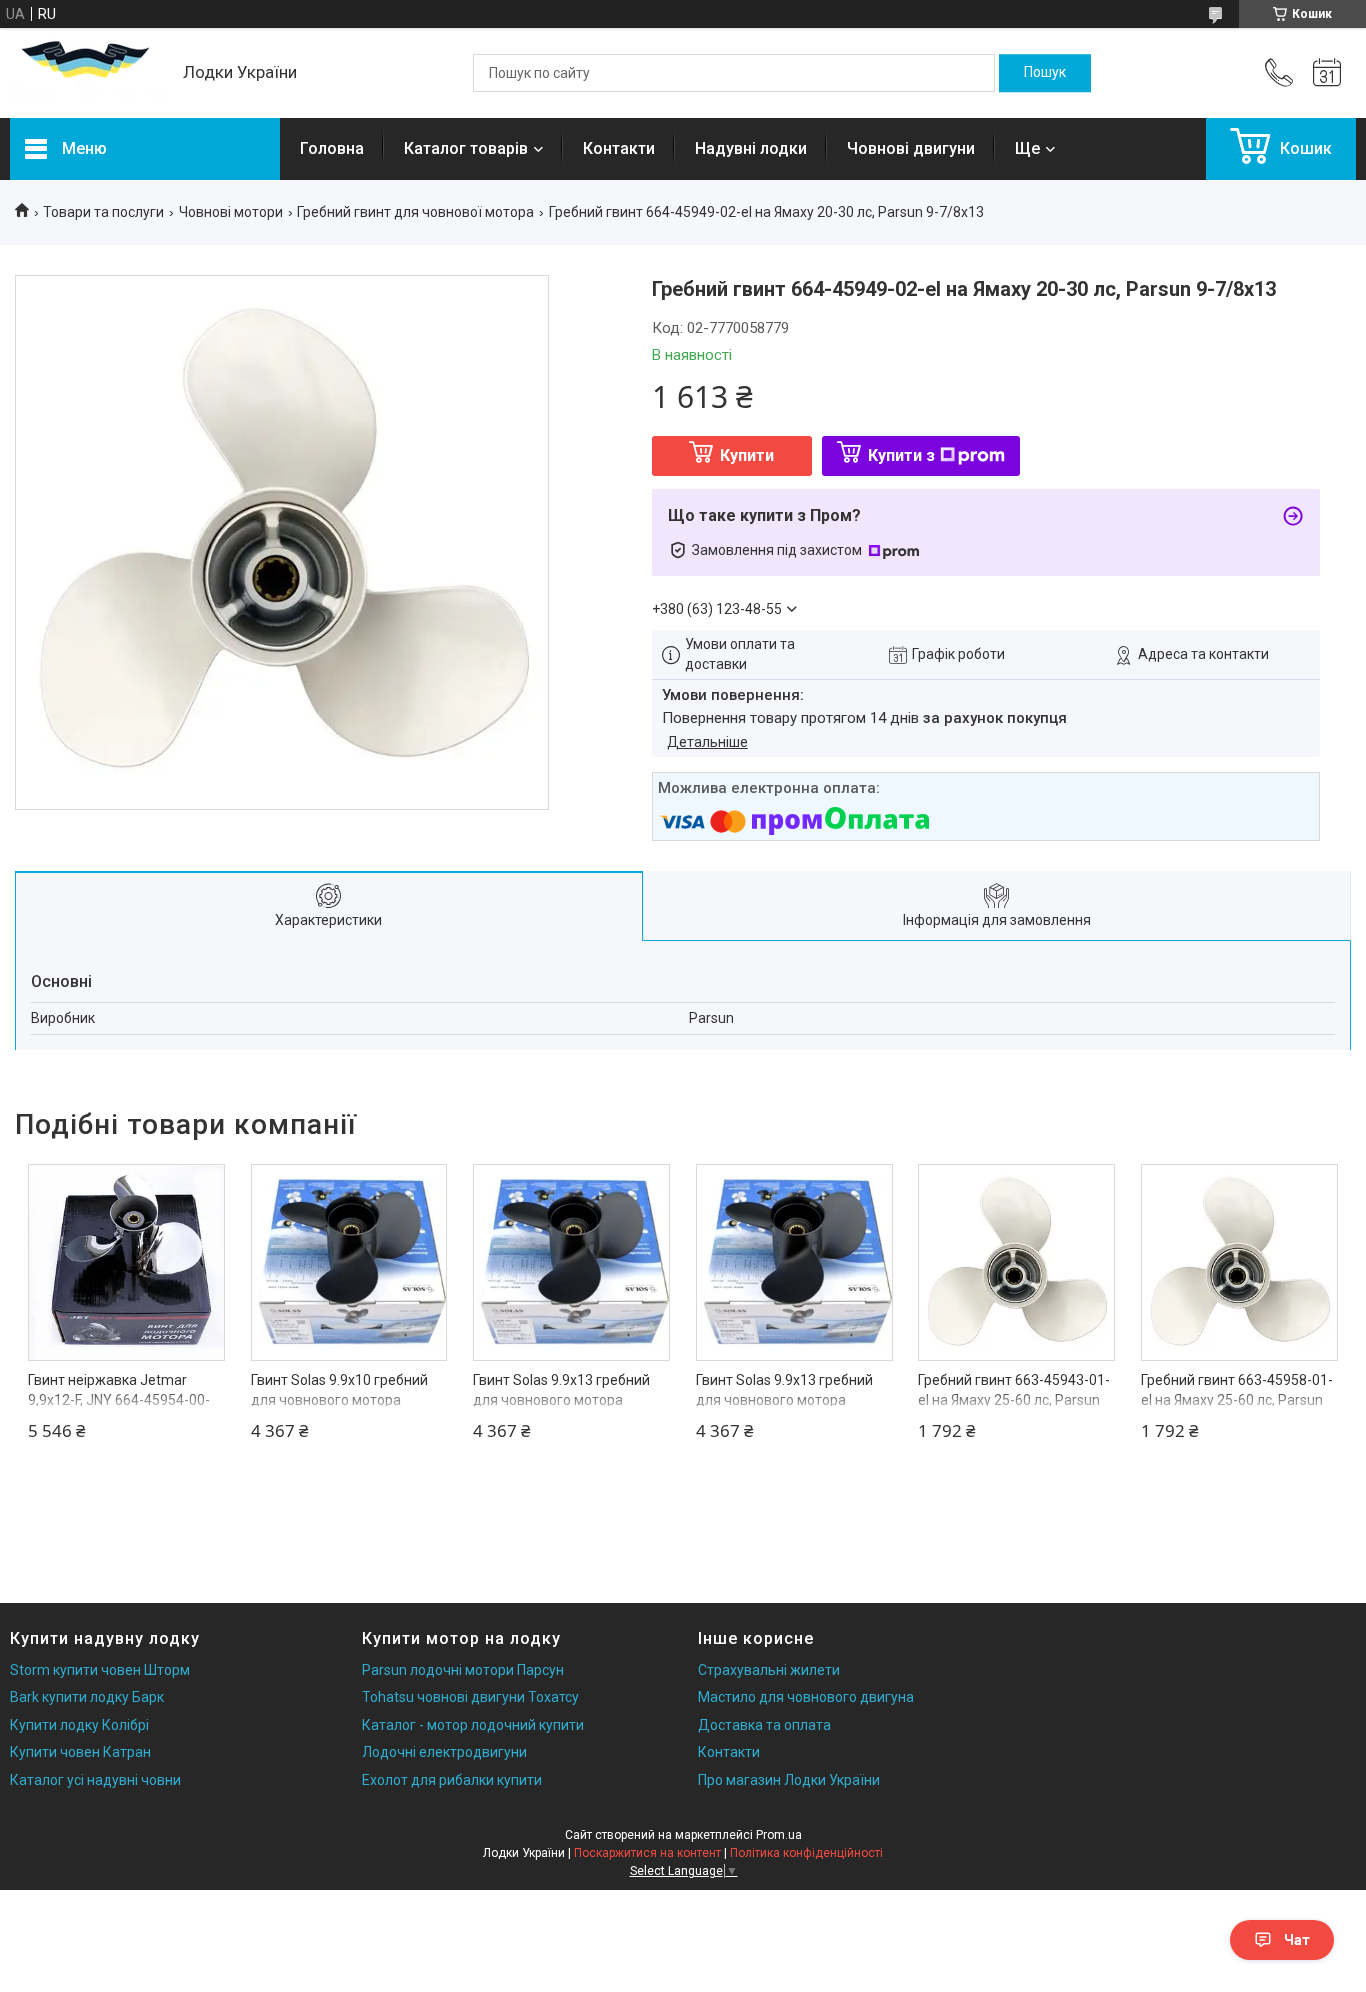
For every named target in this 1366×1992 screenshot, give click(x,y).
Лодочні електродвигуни (444, 1752)
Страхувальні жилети (769, 1670)
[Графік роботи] (1327, 73)
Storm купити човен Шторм (100, 1670)
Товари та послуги (103, 212)
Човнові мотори (231, 212)
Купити (747, 455)
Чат (1297, 1940)
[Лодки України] (86, 73)
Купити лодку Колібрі (79, 1725)
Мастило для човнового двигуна (806, 1697)
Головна (332, 148)
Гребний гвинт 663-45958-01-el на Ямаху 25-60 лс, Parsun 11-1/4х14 (1237, 1399)
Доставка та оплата (764, 1725)
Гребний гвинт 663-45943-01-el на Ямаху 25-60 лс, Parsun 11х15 (1014, 1399)
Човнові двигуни (911, 148)
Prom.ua (779, 1835)
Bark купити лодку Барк (87, 1697)
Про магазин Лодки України (789, 1780)
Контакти (619, 148)
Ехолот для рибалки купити (452, 1780)
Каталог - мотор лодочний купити (473, 1725)
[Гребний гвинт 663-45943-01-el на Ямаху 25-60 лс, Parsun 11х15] (1016, 1262)
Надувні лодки (751, 148)
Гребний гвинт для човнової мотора (415, 212)
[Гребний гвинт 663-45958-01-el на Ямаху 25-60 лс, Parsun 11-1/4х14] (1239, 1262)
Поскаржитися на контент (647, 1853)
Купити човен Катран (80, 1752)
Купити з (901, 455)
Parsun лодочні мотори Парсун (463, 1670)
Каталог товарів (466, 148)
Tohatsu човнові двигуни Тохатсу (470, 1697)
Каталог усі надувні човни (95, 1780)
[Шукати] (1045, 73)
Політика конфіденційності (806, 1853)
